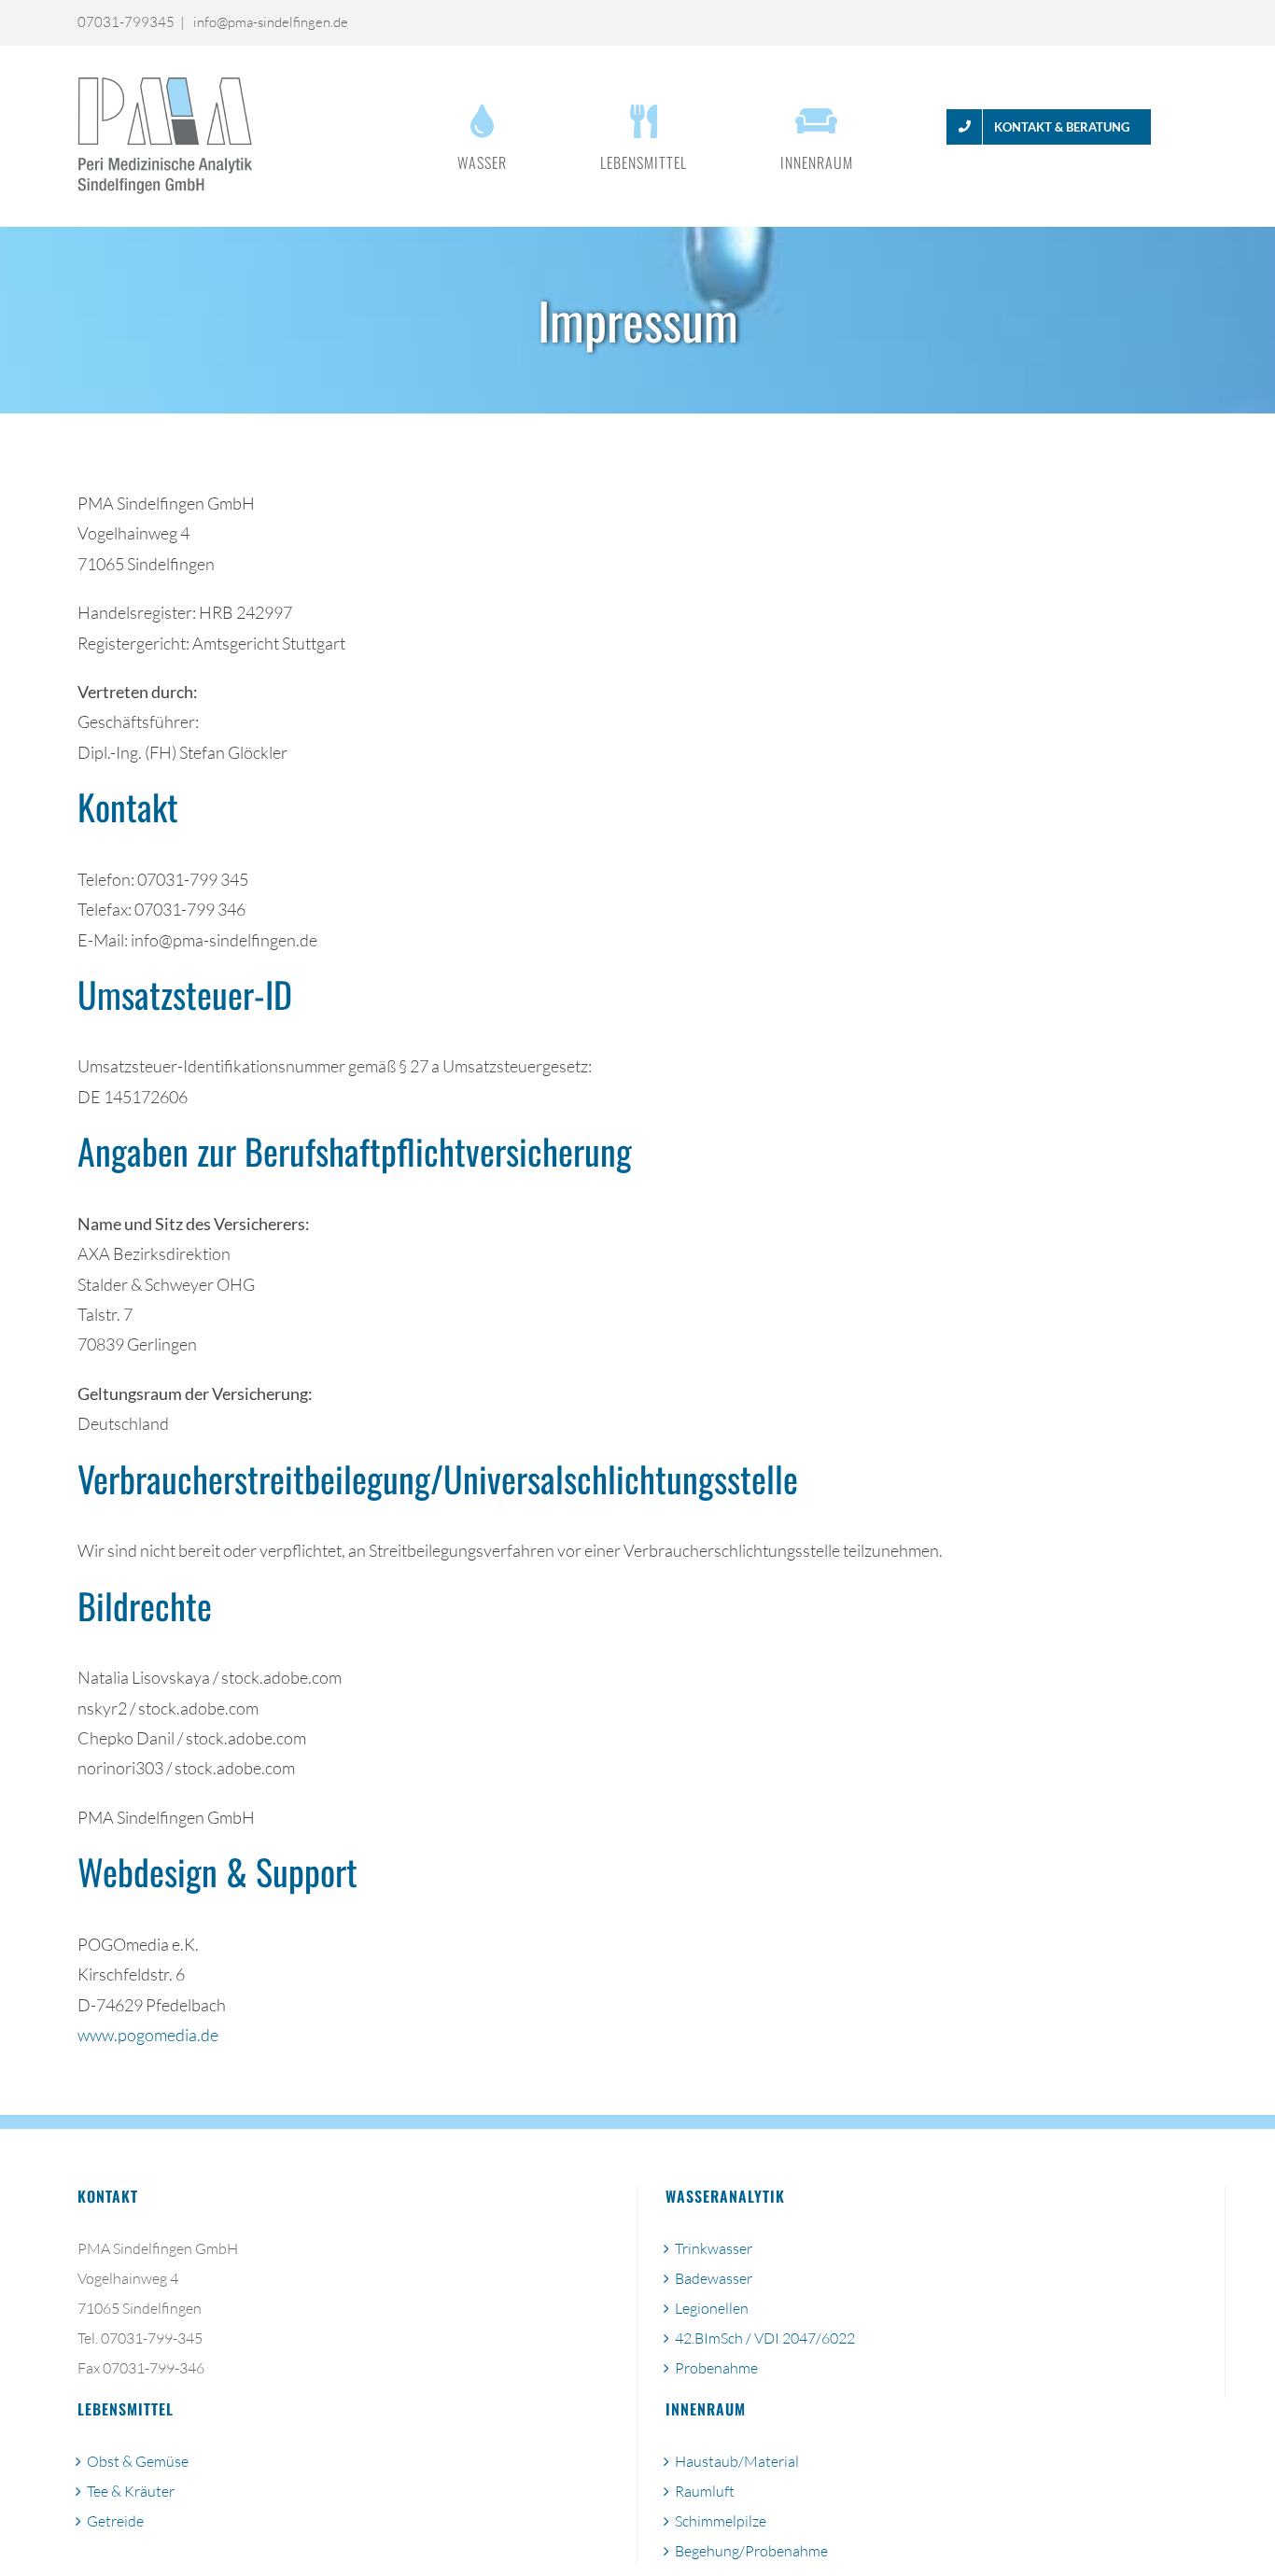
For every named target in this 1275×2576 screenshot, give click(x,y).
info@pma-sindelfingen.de (269, 22)
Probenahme (716, 2368)
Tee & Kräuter (131, 2491)
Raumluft (705, 2491)
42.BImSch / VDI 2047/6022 (765, 2338)
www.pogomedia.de (148, 2035)
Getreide (115, 2521)
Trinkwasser (714, 2248)
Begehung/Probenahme (751, 2551)
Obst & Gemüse (138, 2461)
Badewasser (714, 2278)
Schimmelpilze (721, 2521)
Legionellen (712, 2308)
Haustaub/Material (737, 2461)
